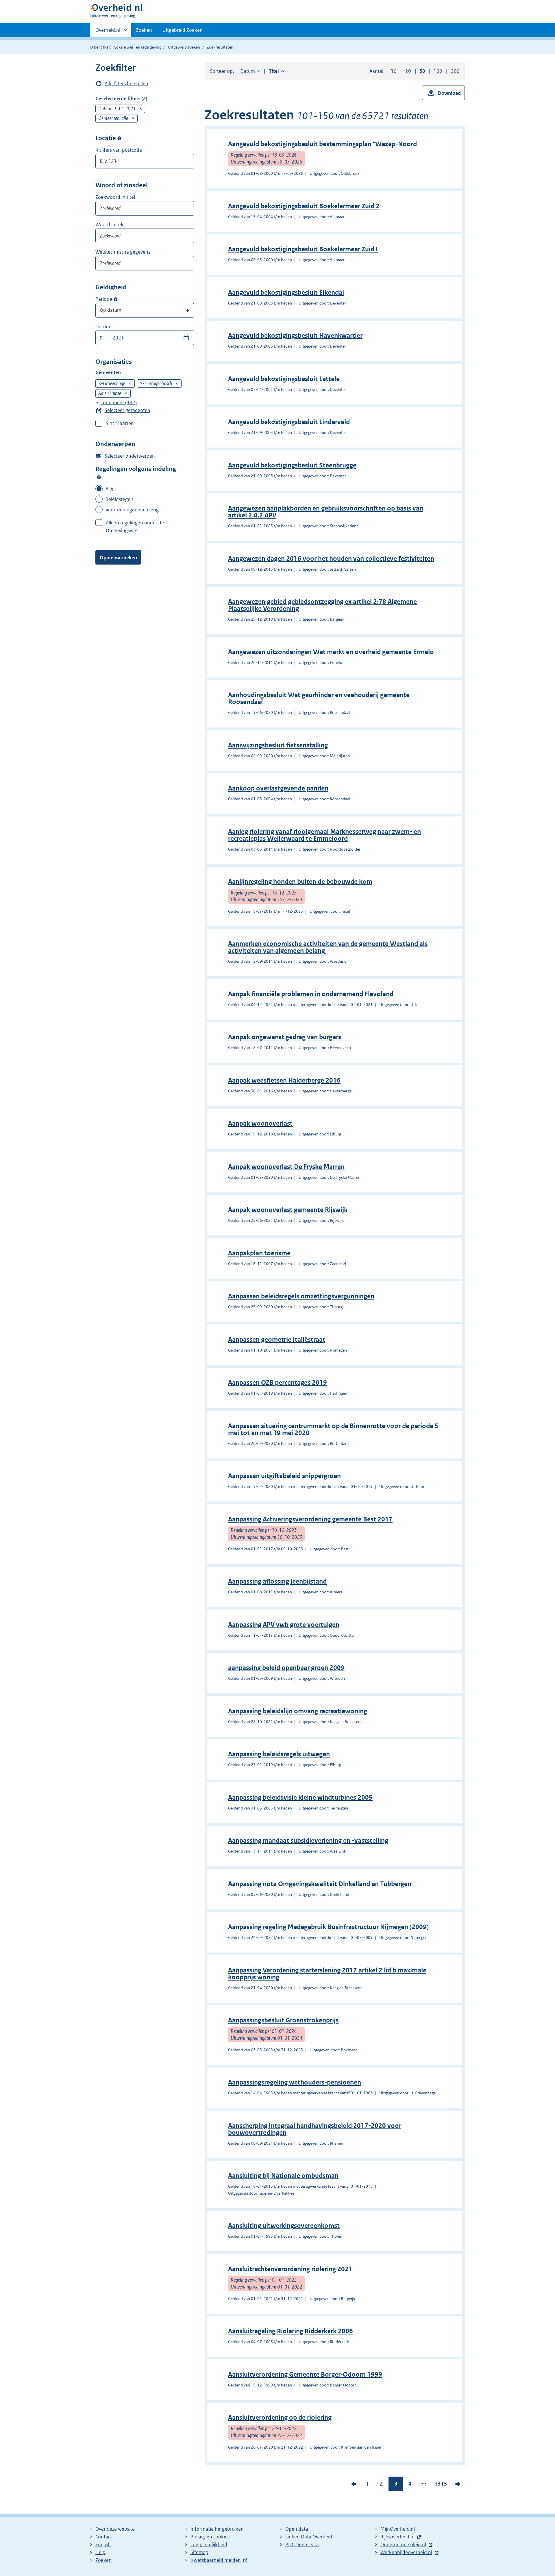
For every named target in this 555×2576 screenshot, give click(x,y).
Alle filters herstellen (126, 83)
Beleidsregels (120, 499)
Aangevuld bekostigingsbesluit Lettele (284, 379)
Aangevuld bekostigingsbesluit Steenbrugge (292, 465)
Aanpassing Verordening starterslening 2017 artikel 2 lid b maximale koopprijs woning (327, 1974)
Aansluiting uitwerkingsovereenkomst (284, 2226)
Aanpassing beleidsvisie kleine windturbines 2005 (300, 1798)
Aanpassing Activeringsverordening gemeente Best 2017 (310, 1519)
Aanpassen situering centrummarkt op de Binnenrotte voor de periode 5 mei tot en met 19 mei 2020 (333, 1429)
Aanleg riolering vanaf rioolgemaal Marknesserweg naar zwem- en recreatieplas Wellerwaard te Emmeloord (324, 835)
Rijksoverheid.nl (397, 2537)
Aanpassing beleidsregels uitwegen (279, 1754)
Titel (276, 71)
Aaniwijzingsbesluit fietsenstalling (278, 745)
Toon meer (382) (119, 402)
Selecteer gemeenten (127, 410)
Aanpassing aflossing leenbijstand (277, 1581)
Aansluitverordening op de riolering (280, 2418)
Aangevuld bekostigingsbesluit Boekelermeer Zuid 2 (304, 206)
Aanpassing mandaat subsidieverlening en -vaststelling (308, 1841)
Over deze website (115, 2529)
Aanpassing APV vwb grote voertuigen (284, 1625)
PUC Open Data (302, 2545)
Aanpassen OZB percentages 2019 (277, 1383)
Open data (297, 2529)
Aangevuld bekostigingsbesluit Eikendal (286, 293)
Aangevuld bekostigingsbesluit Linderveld (289, 422)
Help (100, 2552)
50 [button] (422, 71)
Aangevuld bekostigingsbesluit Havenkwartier (295, 336)
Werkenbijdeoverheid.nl (406, 2552)
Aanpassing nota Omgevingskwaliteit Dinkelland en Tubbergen (320, 1884)
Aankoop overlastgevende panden (278, 788)
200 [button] (455, 71)
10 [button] (394, 71)
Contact (104, 2537)
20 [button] (408, 71)
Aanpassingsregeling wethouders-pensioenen (295, 2082)
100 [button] (438, 71)
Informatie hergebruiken (217, 2529)
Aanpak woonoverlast (260, 1123)
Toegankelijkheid (209, 2545)
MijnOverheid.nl (398, 2529)
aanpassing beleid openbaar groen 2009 (286, 1668)
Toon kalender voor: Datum (186, 338)
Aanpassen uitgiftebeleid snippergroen (284, 1476)
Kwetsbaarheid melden (216, 2560)
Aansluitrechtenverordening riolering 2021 (290, 2269)
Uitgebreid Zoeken (183, 30)
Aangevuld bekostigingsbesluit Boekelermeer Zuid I (303, 249)
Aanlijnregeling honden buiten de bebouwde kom (300, 882)
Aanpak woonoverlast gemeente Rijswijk (288, 1210)
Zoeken (144, 30)
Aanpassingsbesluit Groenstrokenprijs (283, 2020)
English (103, 2545)
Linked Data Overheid (309, 2537)
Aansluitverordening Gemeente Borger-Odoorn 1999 (305, 2374)
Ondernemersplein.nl (403, 2545)
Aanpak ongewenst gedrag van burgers (285, 1037)
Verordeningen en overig (132, 510)
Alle (109, 489)
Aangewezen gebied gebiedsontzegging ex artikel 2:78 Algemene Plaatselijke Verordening (322, 605)
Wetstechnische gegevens (123, 252)
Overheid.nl (108, 32)
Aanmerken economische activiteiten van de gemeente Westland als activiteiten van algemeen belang (328, 947)
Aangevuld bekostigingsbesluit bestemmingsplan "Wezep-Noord (322, 144)
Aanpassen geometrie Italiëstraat (277, 1340)
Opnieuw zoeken (118, 558)
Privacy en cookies (210, 2537)
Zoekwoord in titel (115, 197)
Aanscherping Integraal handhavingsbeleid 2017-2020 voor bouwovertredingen (315, 2129)
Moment (116, 299)
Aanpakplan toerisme (259, 1253)
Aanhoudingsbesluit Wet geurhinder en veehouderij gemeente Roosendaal (319, 698)
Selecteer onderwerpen (130, 456)
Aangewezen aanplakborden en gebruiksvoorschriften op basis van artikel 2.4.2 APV (326, 512)
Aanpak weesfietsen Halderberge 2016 (284, 1080)
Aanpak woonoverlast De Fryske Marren (286, 1167)
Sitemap (199, 2552)
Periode (104, 299)
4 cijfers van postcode (119, 150)
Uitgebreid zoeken (184, 47)
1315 (441, 2485)
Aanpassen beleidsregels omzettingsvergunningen (301, 1296)
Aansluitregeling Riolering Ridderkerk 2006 (291, 2331)
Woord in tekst (111, 224)
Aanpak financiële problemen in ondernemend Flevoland (311, 994)
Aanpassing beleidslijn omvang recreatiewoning (298, 1711)
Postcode (119, 138)
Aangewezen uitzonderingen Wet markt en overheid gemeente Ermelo (331, 652)
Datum (103, 326)
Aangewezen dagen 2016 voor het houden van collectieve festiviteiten (331, 559)
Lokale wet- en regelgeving (138, 47)
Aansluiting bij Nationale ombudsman (283, 2176)
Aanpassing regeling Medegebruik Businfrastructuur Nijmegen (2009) (328, 1927)
